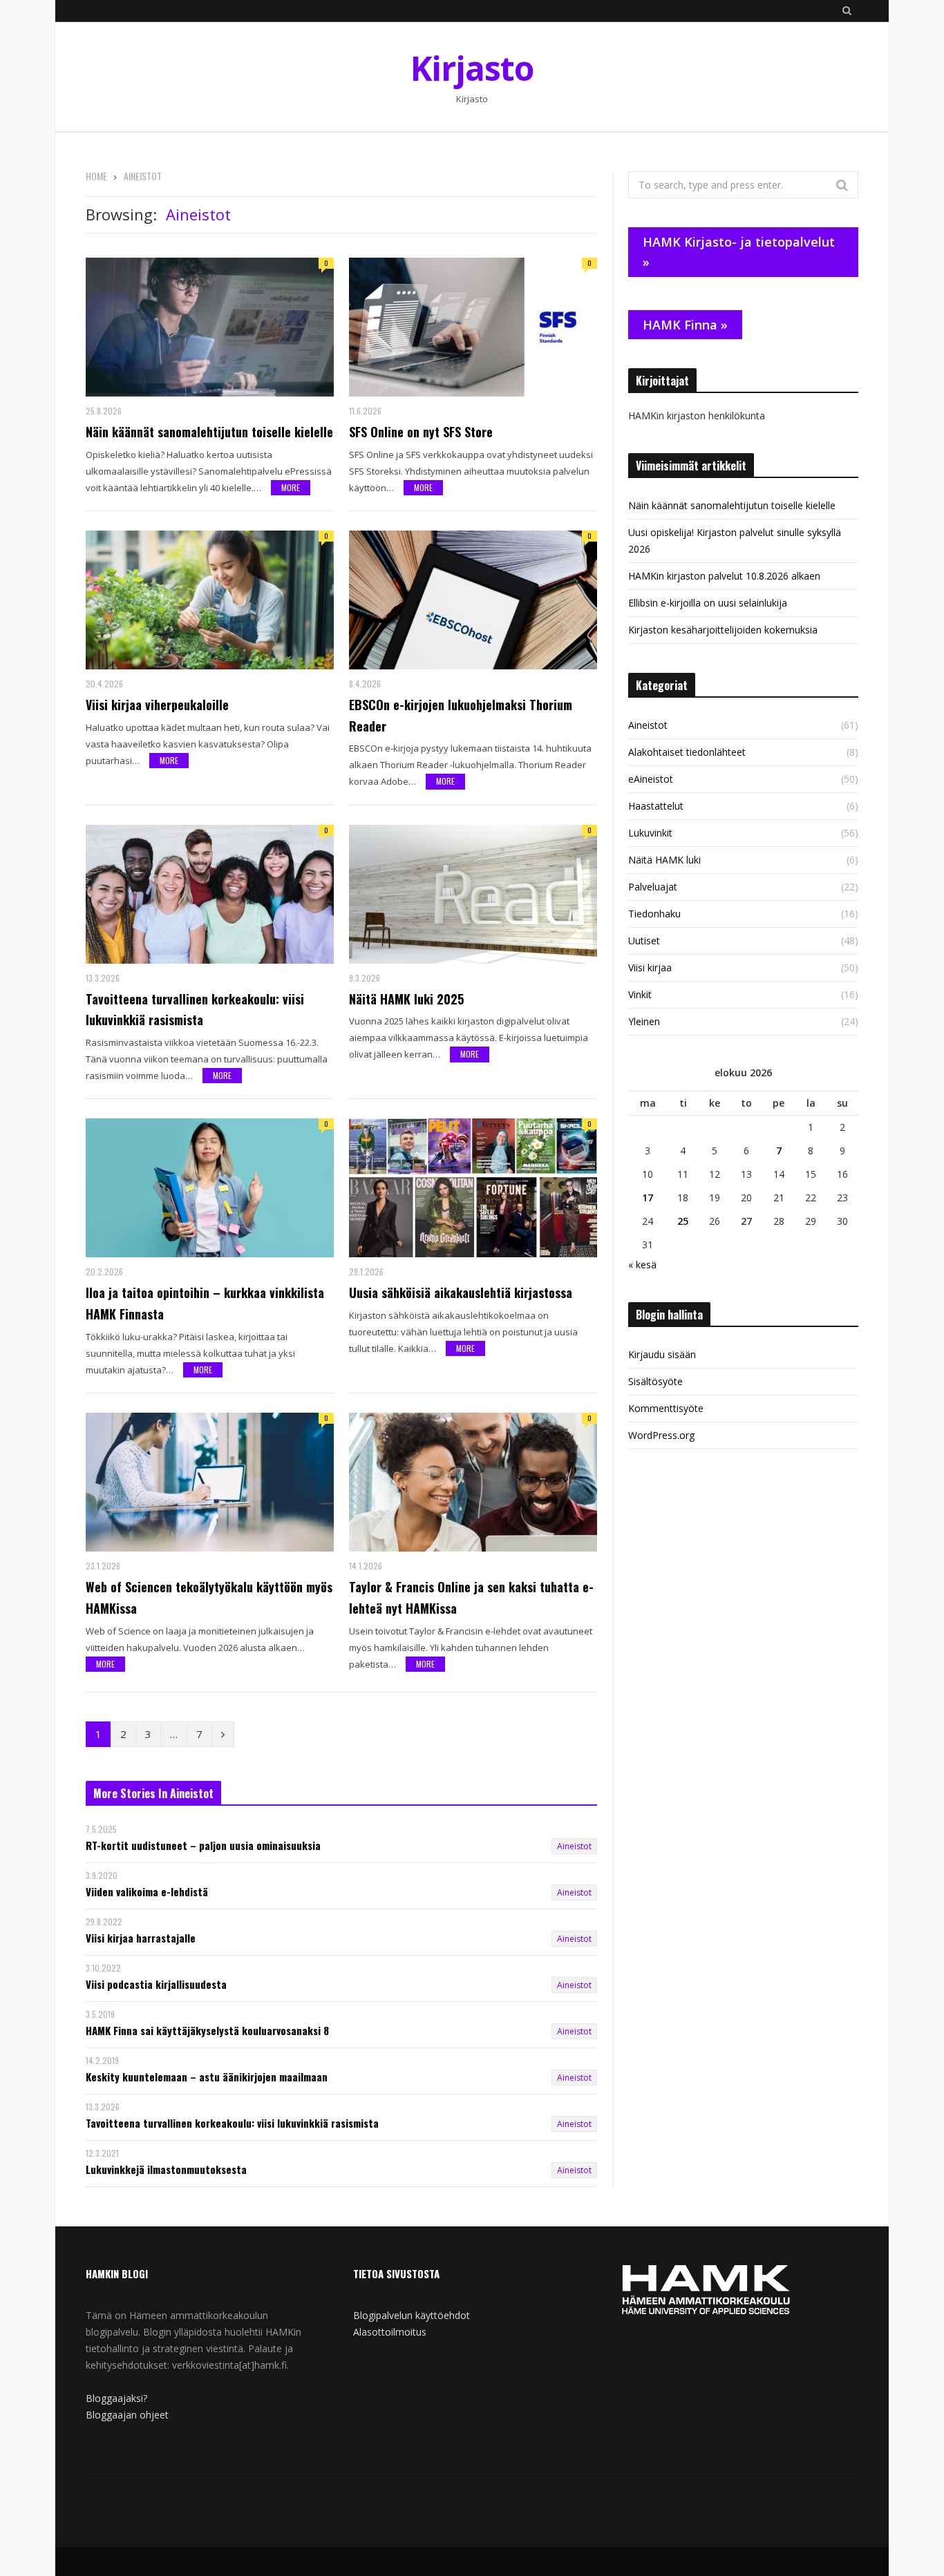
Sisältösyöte (655, 1381)
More (291, 487)
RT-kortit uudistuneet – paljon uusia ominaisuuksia (203, 1845)
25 (683, 1221)
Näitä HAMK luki (664, 860)
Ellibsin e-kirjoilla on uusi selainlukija (708, 603)
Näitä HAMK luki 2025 (406, 999)
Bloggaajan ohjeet (127, 2415)
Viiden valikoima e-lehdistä (147, 1892)
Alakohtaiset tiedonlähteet (687, 752)
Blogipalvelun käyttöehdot (412, 2315)
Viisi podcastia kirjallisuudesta (156, 1984)
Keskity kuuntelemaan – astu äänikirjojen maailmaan (207, 2077)
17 (648, 1198)
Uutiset (644, 941)
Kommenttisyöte (666, 1408)
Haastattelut (656, 806)
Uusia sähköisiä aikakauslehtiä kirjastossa (461, 1292)
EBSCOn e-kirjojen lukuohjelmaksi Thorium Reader (461, 715)
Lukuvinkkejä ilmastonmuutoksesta (166, 2169)
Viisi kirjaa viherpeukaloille (157, 705)
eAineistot (651, 779)
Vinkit (640, 994)
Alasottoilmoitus (390, 2332)
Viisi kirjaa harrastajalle (141, 1938)
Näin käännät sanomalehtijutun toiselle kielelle (209, 432)
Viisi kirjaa (650, 967)
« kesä (642, 1265)
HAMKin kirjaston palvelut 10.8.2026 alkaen (724, 576)
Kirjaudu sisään (662, 1354)
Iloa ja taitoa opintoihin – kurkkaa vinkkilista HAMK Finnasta (205, 1303)
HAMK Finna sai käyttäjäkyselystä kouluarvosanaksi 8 (207, 2031)
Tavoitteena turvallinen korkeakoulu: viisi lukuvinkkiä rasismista (195, 1010)
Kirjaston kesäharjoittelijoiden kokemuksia (723, 630)
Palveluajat (653, 887)
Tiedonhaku (654, 914)
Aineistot (574, 1846)
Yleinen (644, 1021)
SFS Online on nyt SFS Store (421, 432)
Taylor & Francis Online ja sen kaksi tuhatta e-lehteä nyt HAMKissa (471, 1597)
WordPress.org (661, 1435)
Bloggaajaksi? (116, 2398)
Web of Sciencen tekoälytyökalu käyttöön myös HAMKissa (209, 1597)
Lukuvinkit (650, 833)
